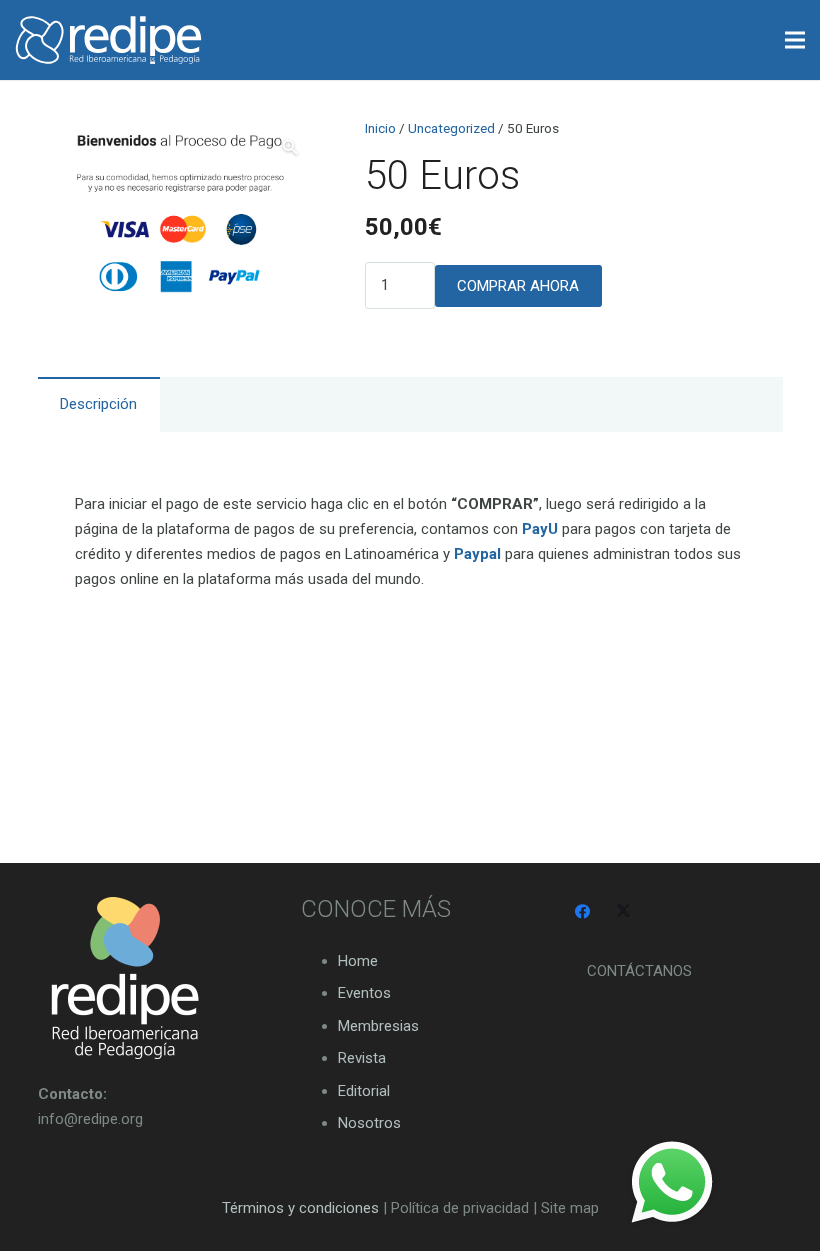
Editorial (364, 1091)
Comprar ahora (518, 286)
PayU (540, 529)
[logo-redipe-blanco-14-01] (108, 40)
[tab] (99, 404)
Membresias (378, 1026)
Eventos (364, 993)
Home (358, 961)
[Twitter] (624, 912)
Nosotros (369, 1123)
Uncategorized (451, 128)
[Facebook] (583, 912)
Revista (362, 1058)
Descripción (98, 404)
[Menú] (795, 40)
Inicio (380, 128)
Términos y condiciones (300, 1208)
